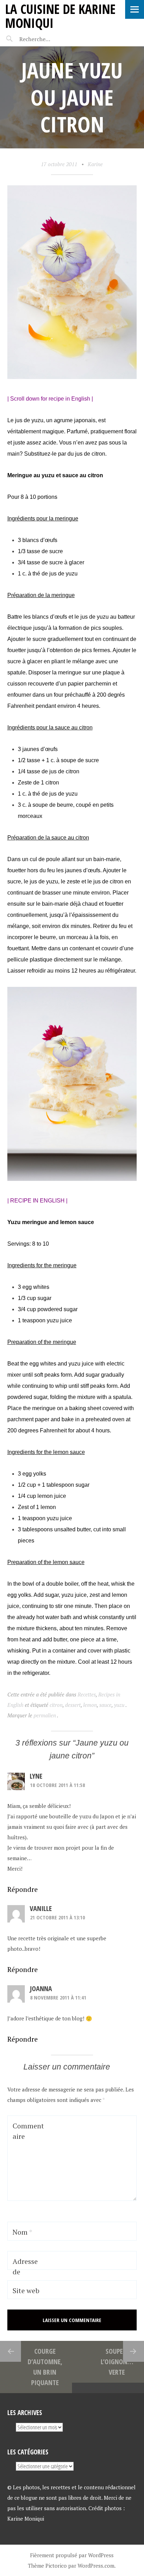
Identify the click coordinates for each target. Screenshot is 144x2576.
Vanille (41, 1908)
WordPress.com (96, 2566)
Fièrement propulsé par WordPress (72, 2555)
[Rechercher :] (48, 39)
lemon (90, 1705)
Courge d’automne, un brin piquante (45, 2367)
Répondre (23, 1889)
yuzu (119, 1705)
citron (56, 1705)
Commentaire (28, 2131)
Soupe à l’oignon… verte (117, 2362)
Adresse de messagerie (28, 2277)
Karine (95, 164)
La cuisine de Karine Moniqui (60, 16)
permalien (45, 1715)
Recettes (87, 1694)
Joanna (41, 1989)
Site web (26, 2291)
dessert (73, 1705)
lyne (36, 1776)
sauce (105, 1705)
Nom (22, 2232)
